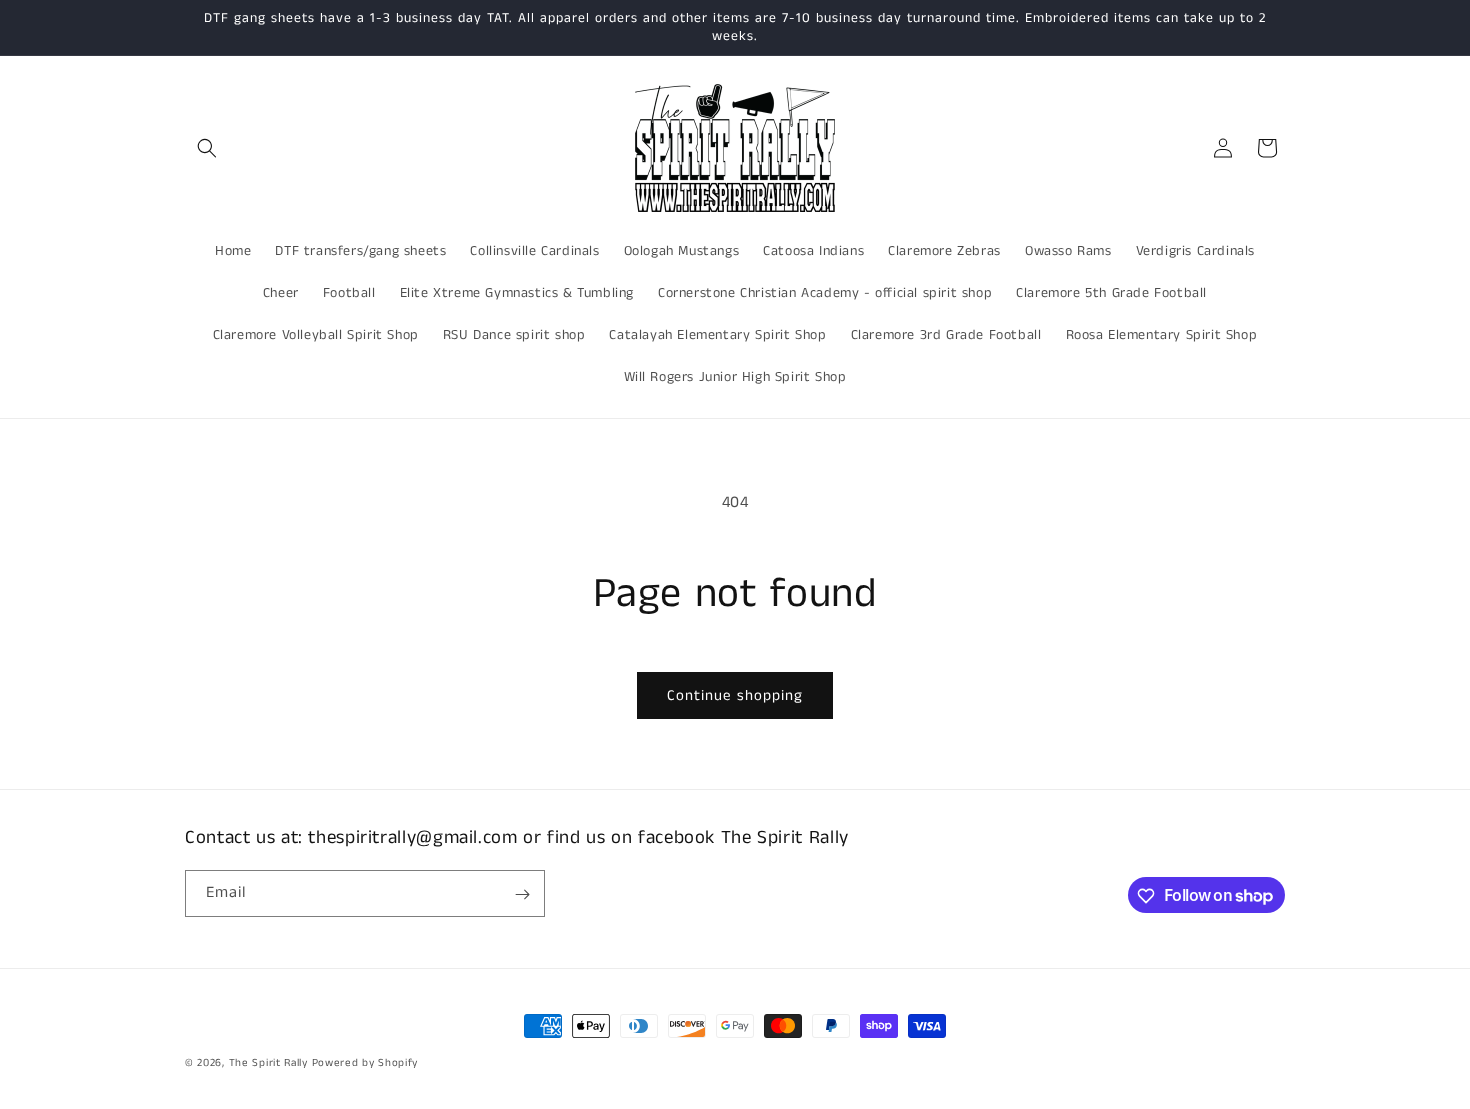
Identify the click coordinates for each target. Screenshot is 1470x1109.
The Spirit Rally (268, 1063)
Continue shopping (735, 695)
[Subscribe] (522, 894)
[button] (207, 148)
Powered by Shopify (365, 1063)
